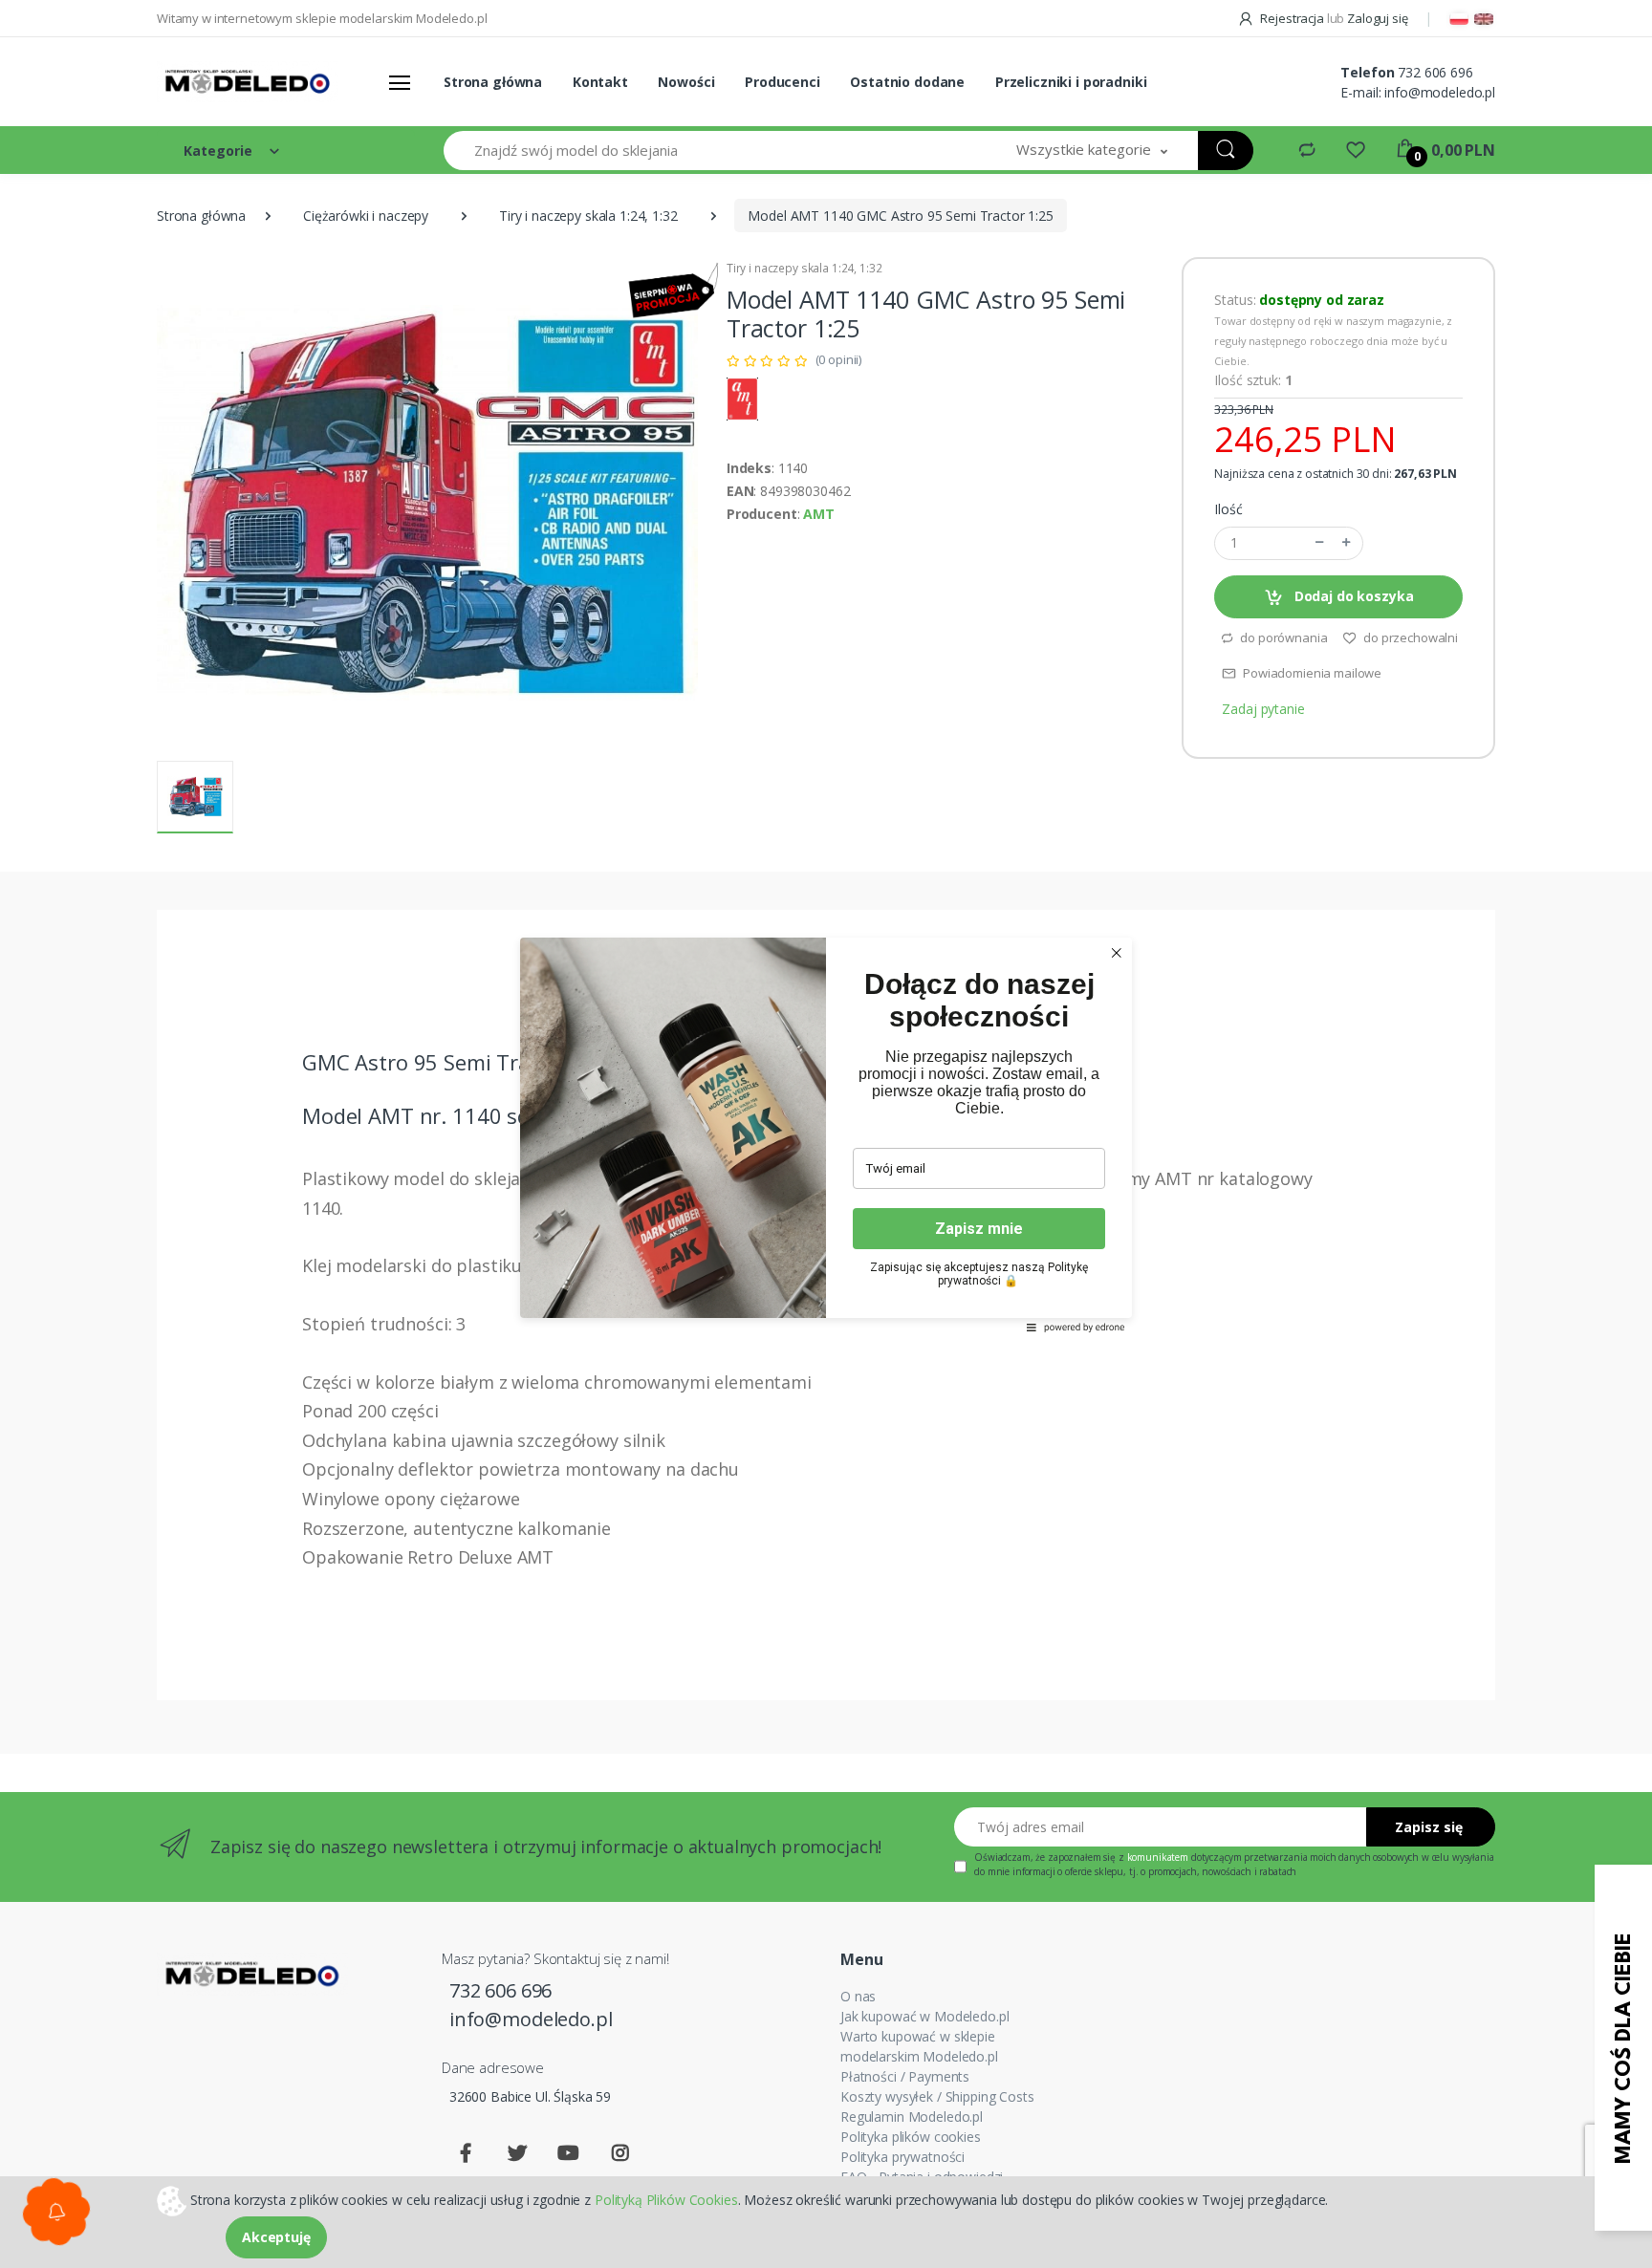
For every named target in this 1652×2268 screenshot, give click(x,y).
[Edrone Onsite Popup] (826, 1134)
